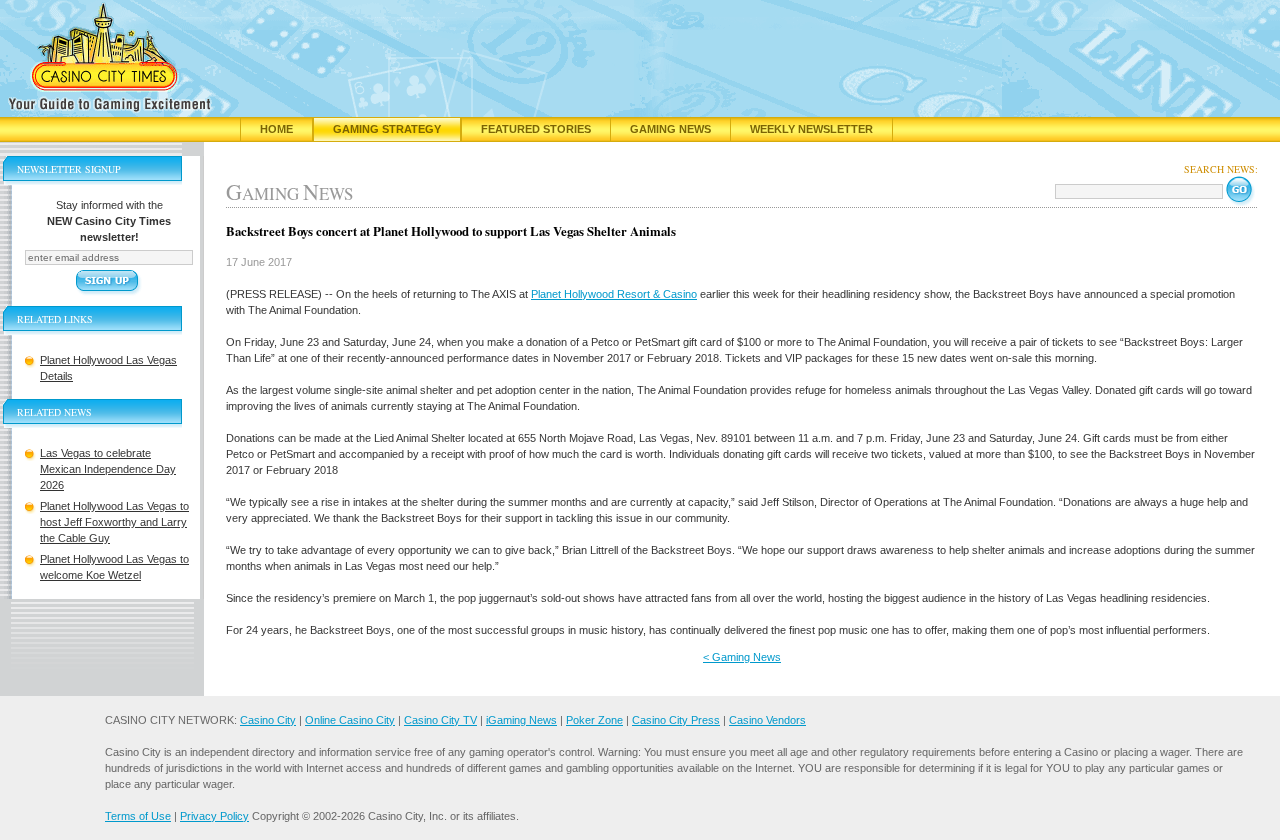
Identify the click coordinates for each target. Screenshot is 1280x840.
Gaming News (670, 129)
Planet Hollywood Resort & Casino (614, 294)
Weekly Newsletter (811, 129)
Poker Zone (594, 720)
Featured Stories (536, 129)
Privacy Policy (214, 816)
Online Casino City (350, 720)
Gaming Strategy (387, 129)
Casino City (268, 720)
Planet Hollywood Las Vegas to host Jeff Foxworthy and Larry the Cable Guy (114, 522)
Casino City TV (440, 720)
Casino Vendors (767, 720)
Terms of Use (138, 816)
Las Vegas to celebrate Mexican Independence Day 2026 (108, 469)
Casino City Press (676, 720)
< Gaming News (742, 657)
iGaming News (521, 720)
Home (276, 129)
